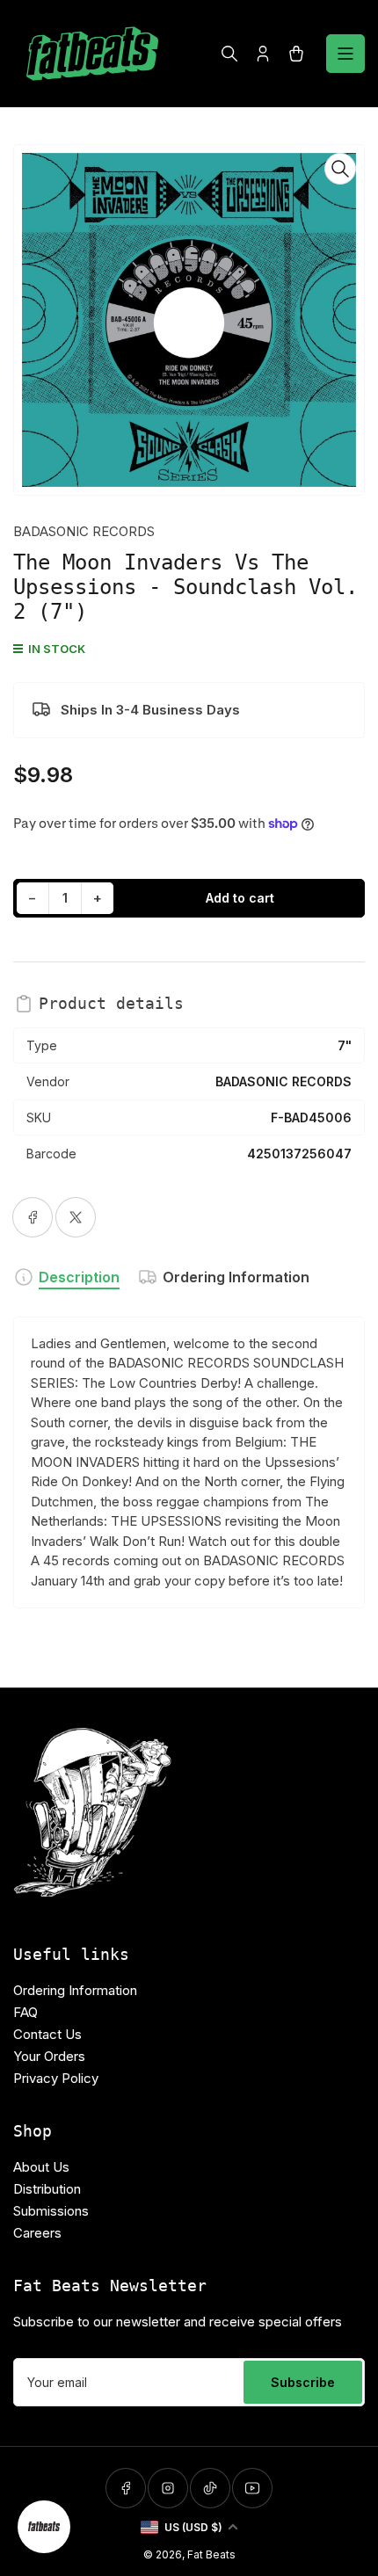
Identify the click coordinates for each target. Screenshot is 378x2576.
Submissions (51, 2211)
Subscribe (303, 2382)
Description (79, 1277)
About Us (41, 2167)
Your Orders (49, 2056)
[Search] (229, 54)
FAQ (25, 2012)
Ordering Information (236, 1277)
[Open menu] (345, 54)
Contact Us (47, 2034)
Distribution (47, 2189)
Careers (37, 2233)
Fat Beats (211, 2554)
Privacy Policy (56, 2078)
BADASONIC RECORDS (84, 531)
